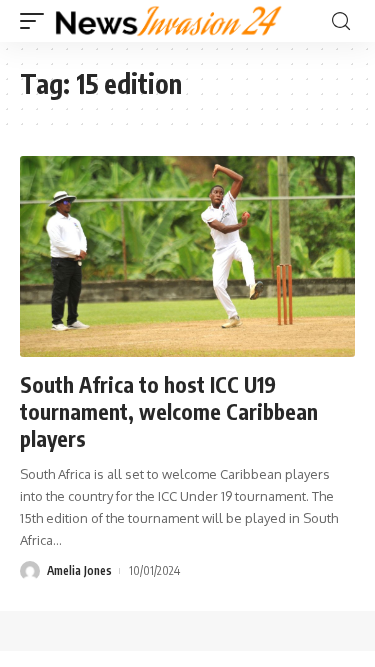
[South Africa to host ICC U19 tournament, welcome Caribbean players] (187, 256)
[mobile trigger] (37, 21)
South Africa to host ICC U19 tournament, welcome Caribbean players (169, 412)
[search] (341, 21)
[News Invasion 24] (169, 21)
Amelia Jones (79, 570)
